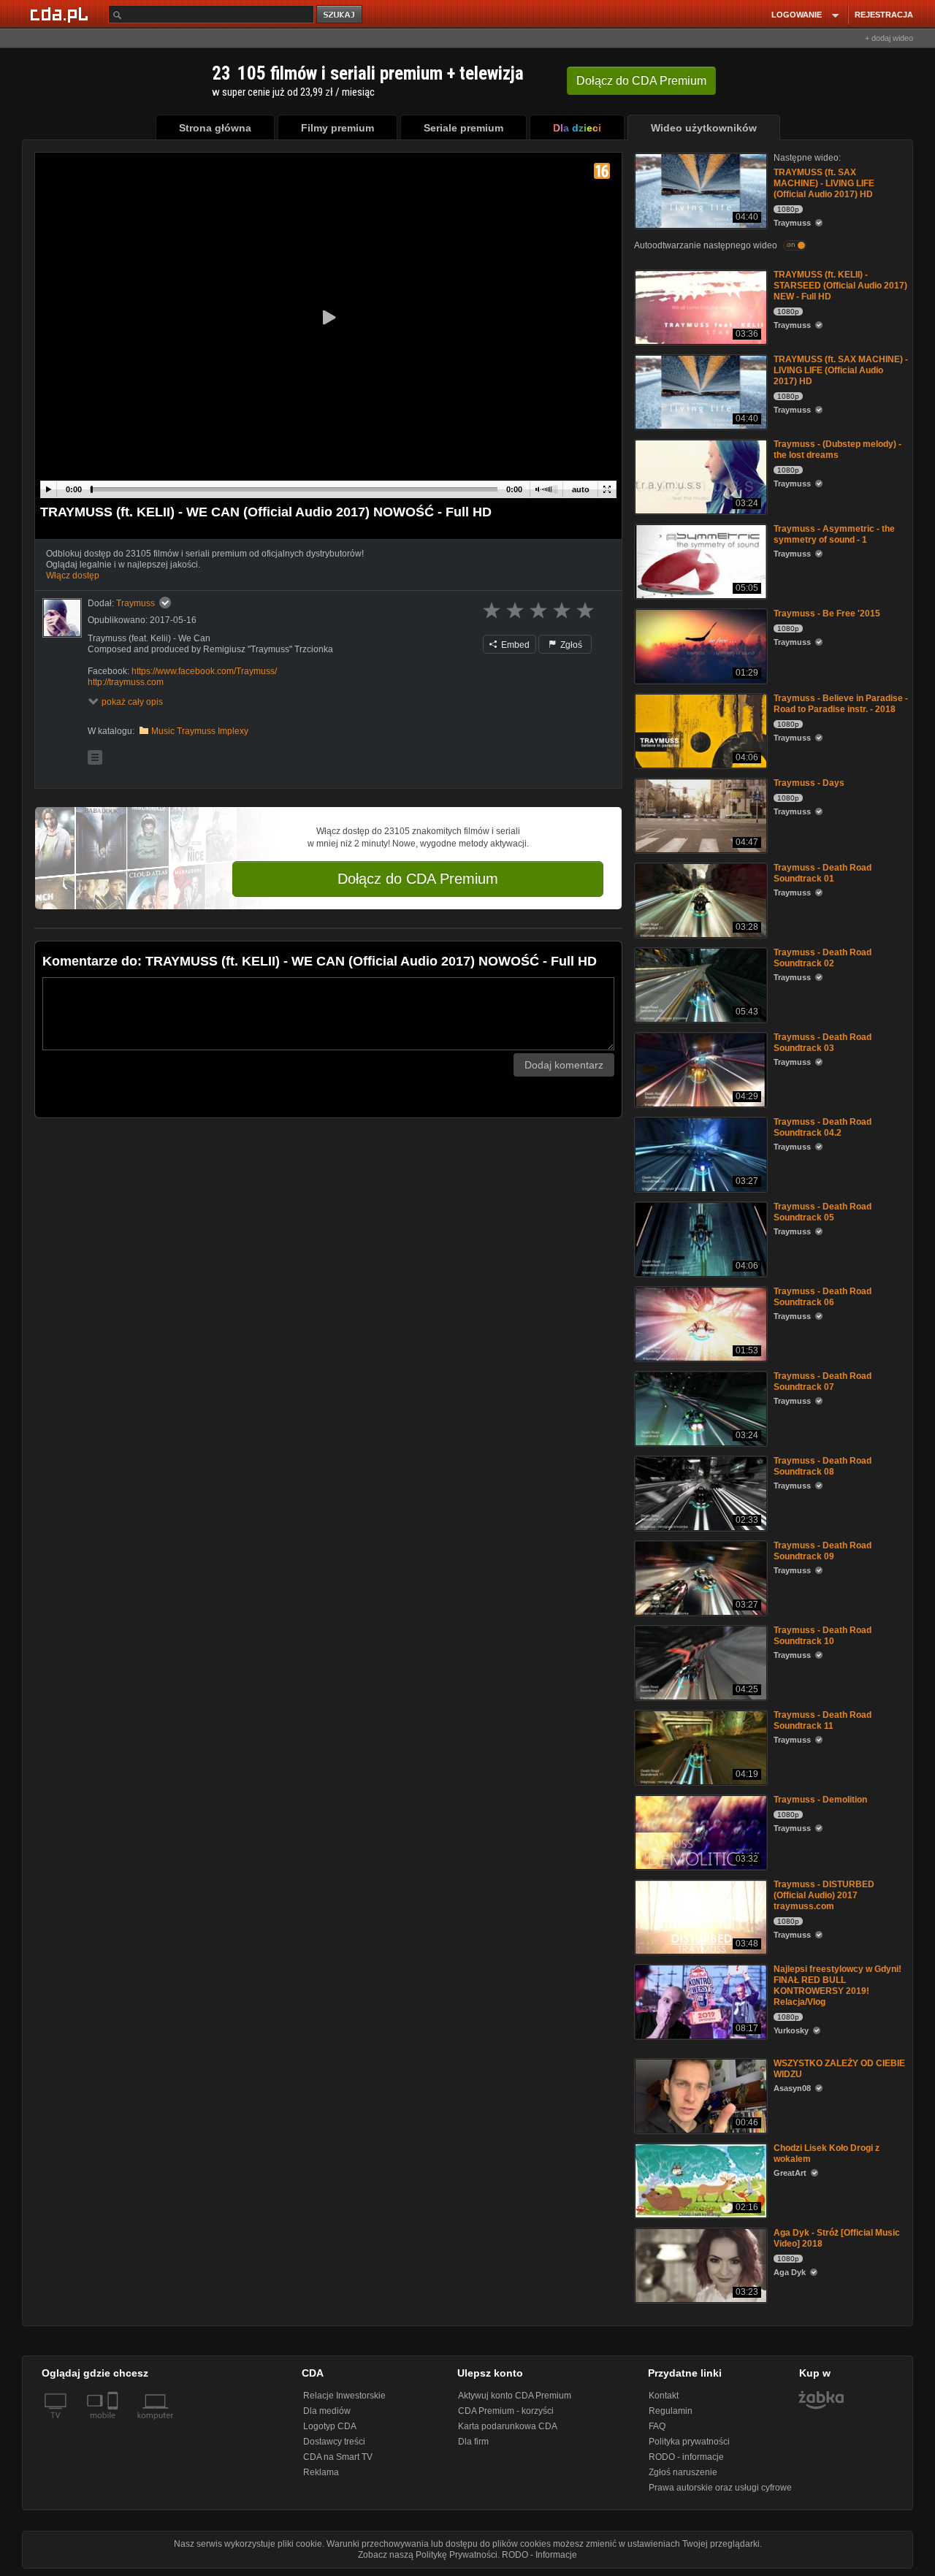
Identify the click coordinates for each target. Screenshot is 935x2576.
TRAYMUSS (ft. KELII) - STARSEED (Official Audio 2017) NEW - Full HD (840, 286)
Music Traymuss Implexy (200, 731)
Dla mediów (327, 2411)
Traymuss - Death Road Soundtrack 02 (823, 958)
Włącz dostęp (73, 576)
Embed (514, 645)
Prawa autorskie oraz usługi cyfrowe (720, 2488)
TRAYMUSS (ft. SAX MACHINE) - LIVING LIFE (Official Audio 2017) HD (824, 183)
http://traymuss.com (126, 682)
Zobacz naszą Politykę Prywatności (428, 2555)
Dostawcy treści (334, 2442)
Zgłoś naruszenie (683, 2472)
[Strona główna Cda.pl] (61, 14)
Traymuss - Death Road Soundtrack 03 (823, 1043)
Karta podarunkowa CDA (508, 2426)
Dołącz (641, 81)
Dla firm (473, 2442)
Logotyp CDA (330, 2426)
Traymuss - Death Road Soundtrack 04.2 (823, 1127)
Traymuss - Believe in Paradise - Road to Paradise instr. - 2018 (841, 704)
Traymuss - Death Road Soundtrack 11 (823, 1720)
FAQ (657, 2426)
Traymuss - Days (809, 783)
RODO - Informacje (539, 2555)
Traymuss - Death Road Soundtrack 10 (823, 1636)
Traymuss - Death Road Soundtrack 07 (823, 1381)
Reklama (321, 2472)
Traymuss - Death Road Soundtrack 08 (823, 1466)
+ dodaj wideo (889, 38)
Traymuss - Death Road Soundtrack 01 (823, 873)
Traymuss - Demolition (820, 1800)
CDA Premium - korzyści (506, 2411)
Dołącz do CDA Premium (418, 879)
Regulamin (671, 2411)
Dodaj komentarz (564, 1065)
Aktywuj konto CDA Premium (515, 2396)
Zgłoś (570, 645)
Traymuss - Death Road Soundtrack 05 (823, 1212)
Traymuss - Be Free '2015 (827, 614)
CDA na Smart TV (338, 2457)
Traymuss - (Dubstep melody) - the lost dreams (837, 450)
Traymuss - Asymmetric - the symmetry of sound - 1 (834, 534)
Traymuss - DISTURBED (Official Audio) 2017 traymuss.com (824, 1895)
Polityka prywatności (689, 2442)
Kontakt (664, 2396)
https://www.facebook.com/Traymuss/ (204, 671)
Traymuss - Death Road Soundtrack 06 (823, 1297)
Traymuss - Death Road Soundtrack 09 (823, 1551)
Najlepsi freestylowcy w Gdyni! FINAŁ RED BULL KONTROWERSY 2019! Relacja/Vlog (837, 1985)
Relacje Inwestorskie (344, 2396)
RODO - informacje (686, 2457)
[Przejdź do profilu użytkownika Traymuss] (62, 618)
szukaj (340, 15)
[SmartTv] (114, 2424)
